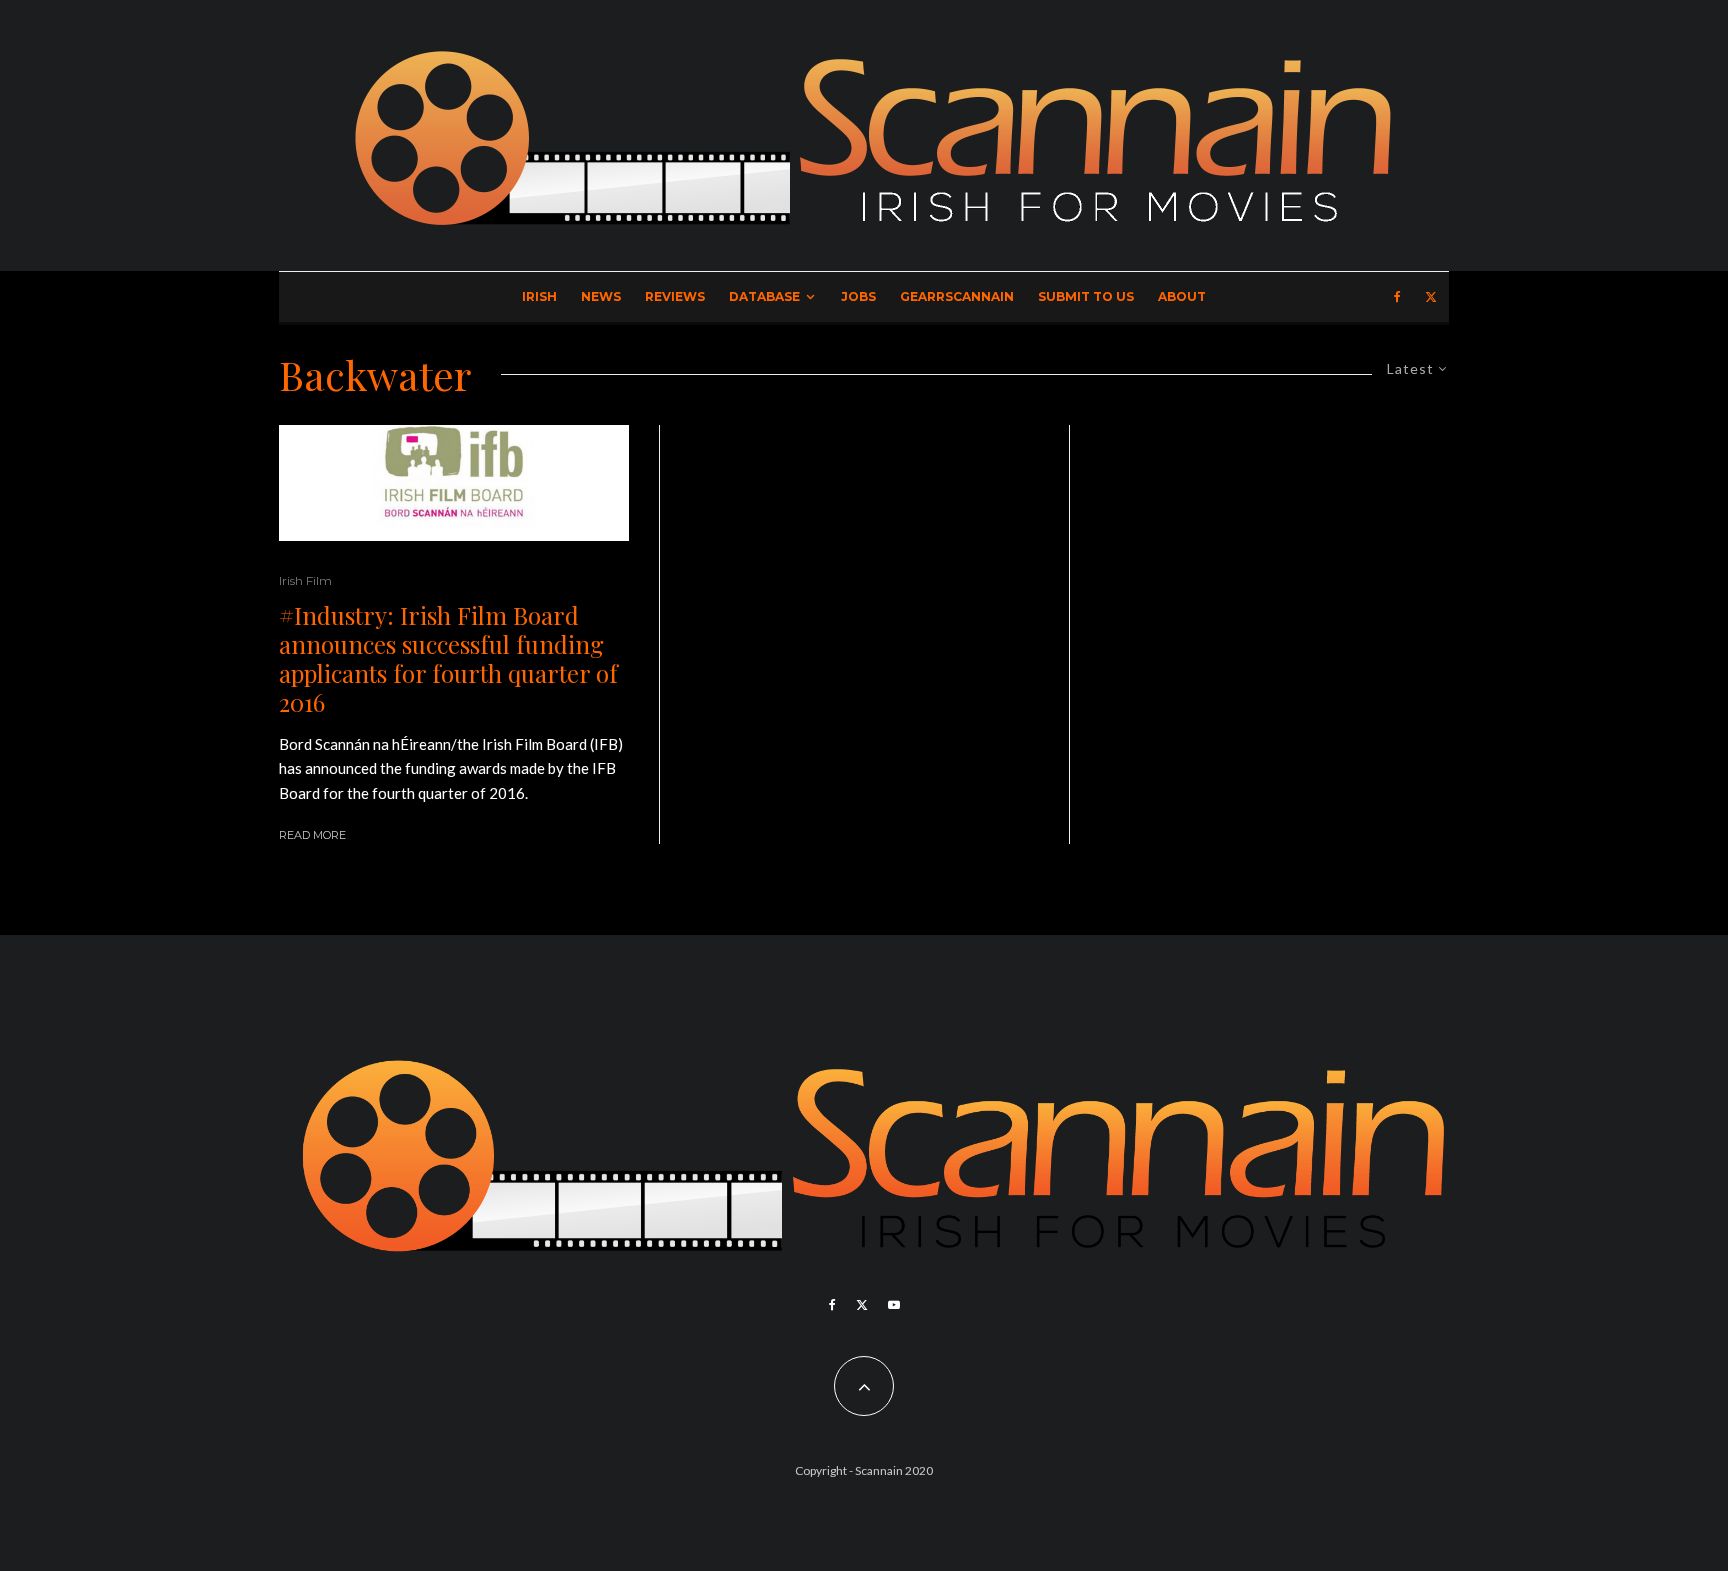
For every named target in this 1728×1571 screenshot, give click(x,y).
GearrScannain (957, 296)
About (1182, 296)
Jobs (858, 296)
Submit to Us (1086, 296)
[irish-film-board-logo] (454, 483)
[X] (1431, 297)
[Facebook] (1397, 297)
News (601, 296)
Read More (312, 835)
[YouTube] (894, 1305)
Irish (539, 296)
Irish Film (305, 580)
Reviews (675, 296)
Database (764, 296)
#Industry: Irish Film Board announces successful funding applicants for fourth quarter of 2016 (448, 658)
